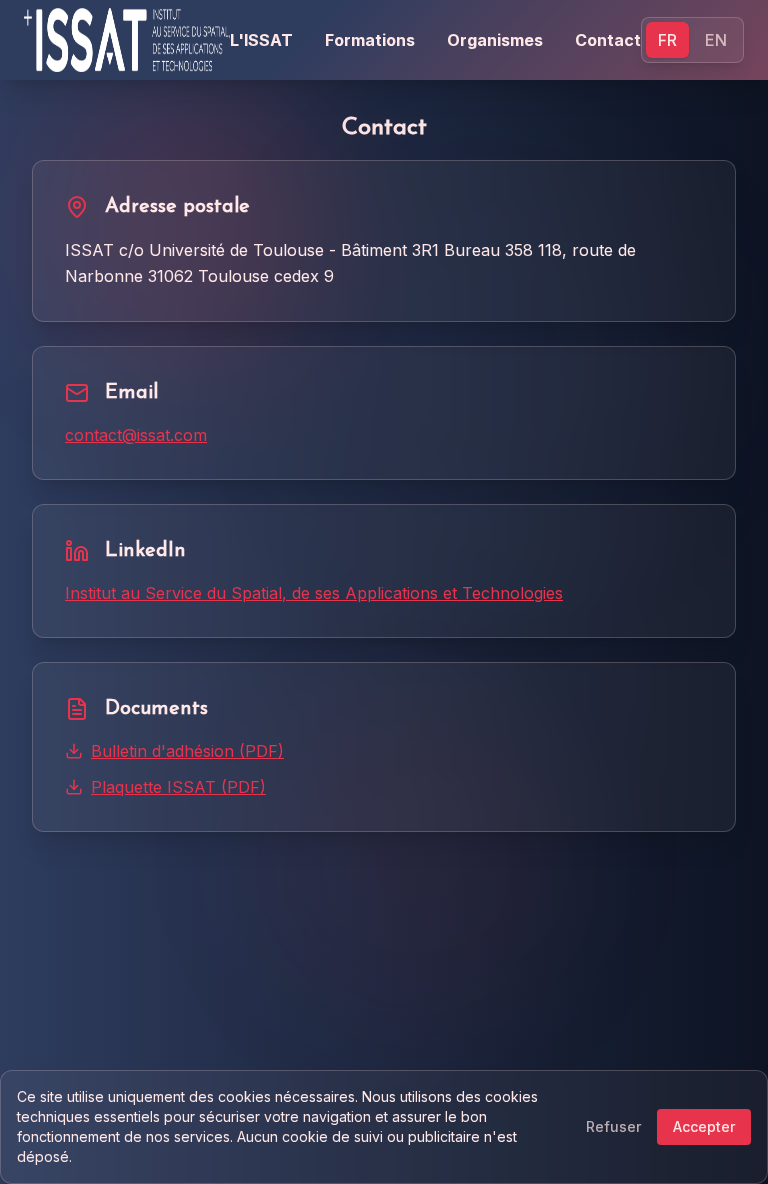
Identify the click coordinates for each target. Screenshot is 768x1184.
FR (667, 40)
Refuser (613, 1126)
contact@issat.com (136, 435)
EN (716, 40)
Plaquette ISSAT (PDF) (178, 787)
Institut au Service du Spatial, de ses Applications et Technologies (314, 593)
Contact (608, 40)
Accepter (704, 1126)
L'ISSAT (261, 40)
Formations (370, 40)
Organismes (495, 40)
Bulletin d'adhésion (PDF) (187, 751)
